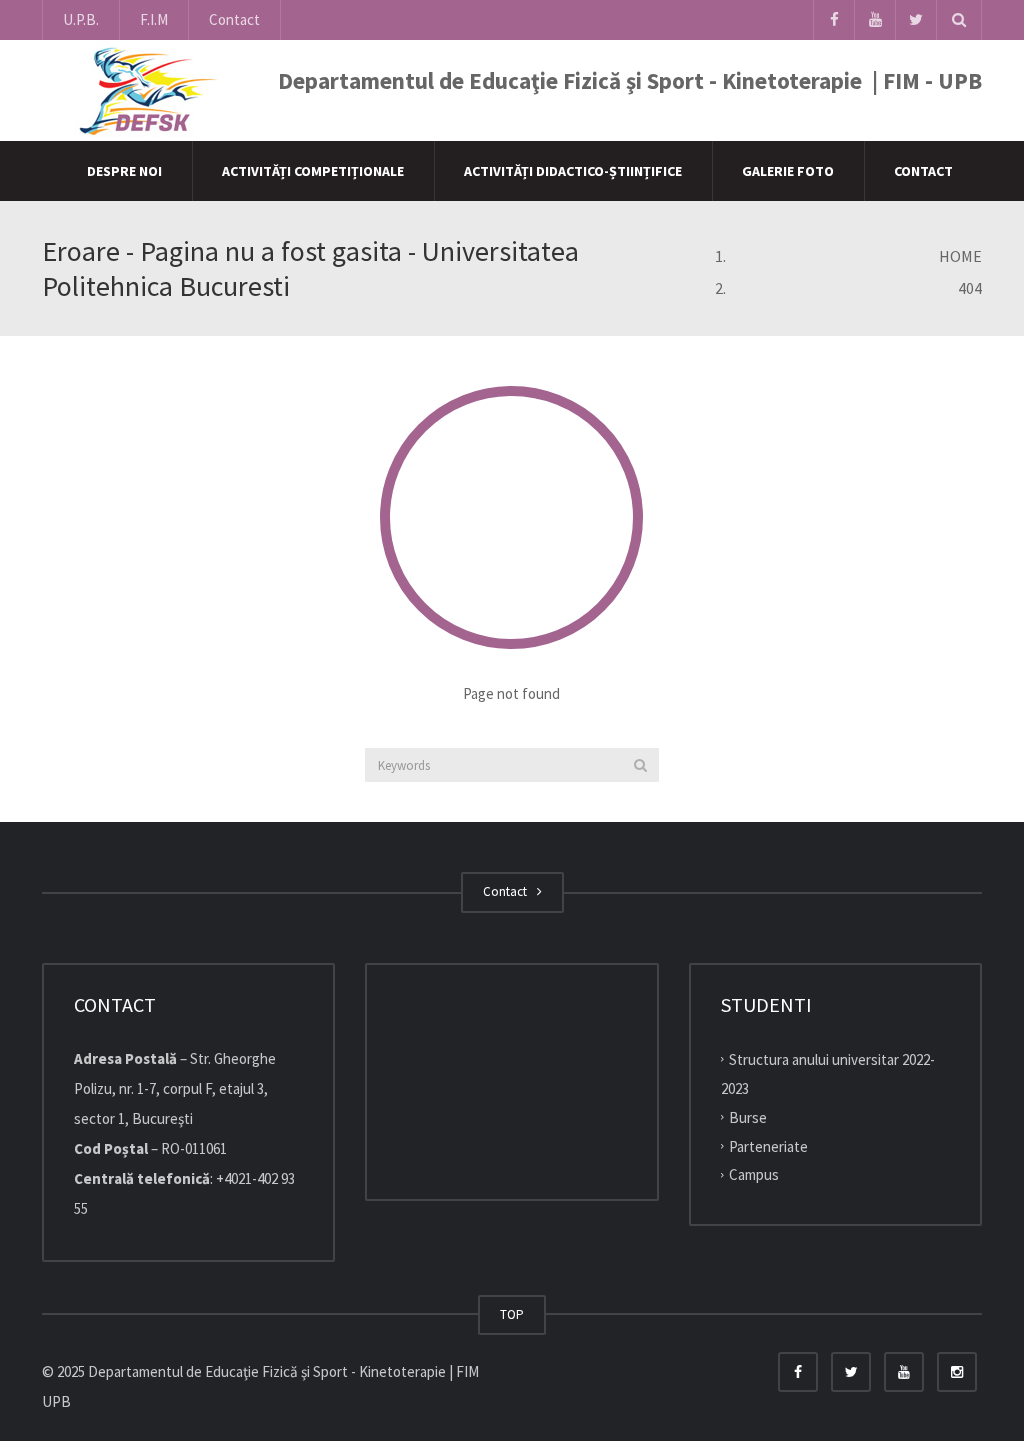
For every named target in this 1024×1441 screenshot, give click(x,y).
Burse (748, 1117)
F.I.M (154, 19)
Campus (754, 1174)
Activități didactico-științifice (573, 171)
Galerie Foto (788, 171)
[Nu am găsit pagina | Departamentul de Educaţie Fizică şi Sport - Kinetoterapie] (143, 89)
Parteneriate (768, 1145)
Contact (234, 19)
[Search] (640, 765)
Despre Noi (124, 171)
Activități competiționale (313, 171)
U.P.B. (81, 19)
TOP (512, 1314)
